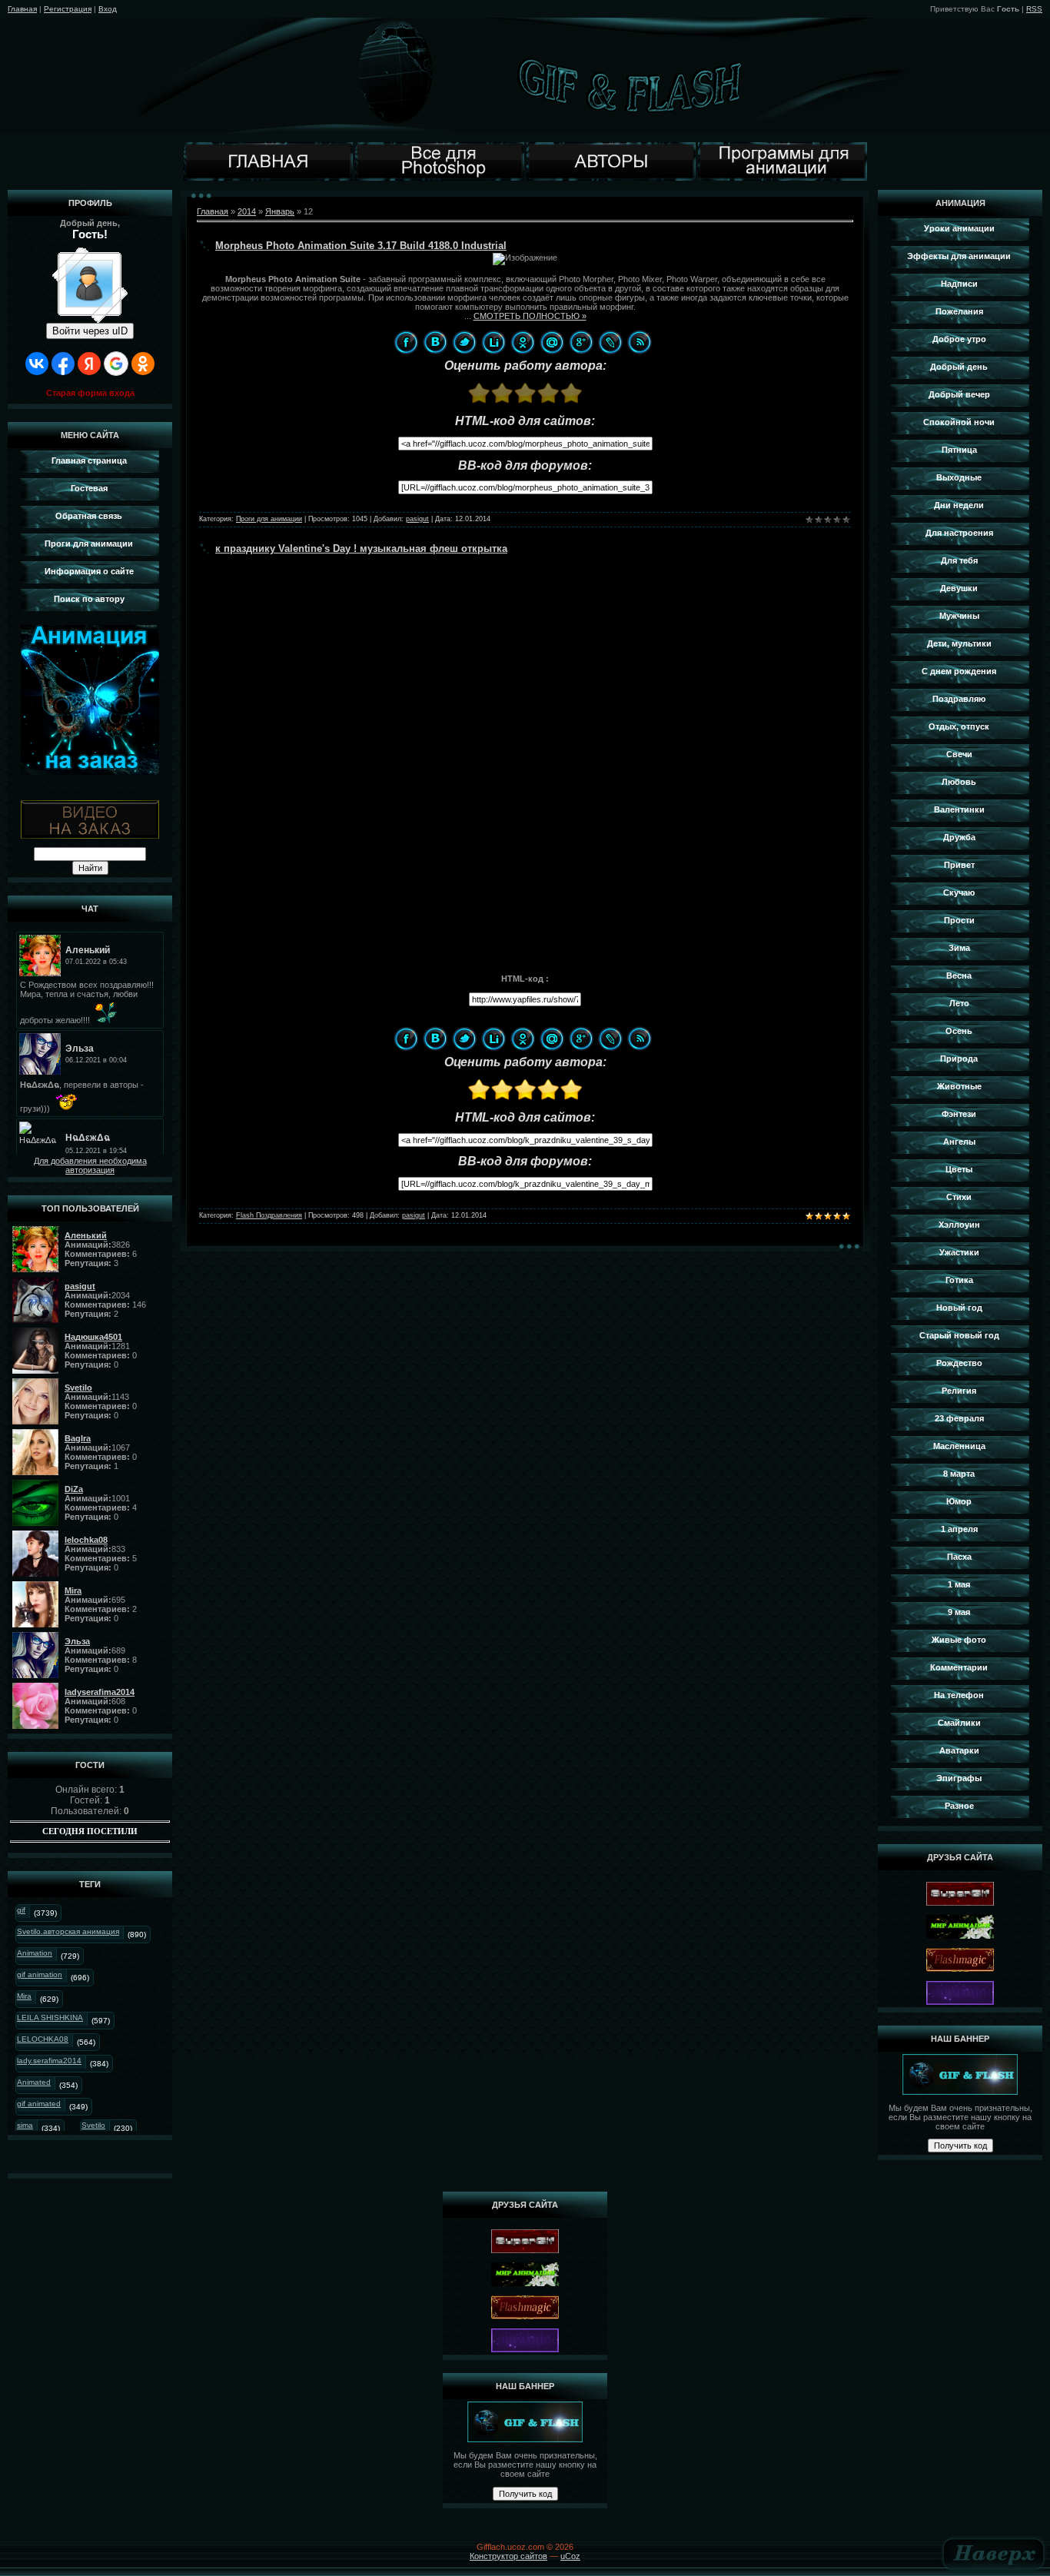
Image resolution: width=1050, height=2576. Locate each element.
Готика (959, 1280)
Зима (959, 948)
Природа (959, 1059)
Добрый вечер (959, 394)
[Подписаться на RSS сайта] (640, 342)
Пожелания (959, 311)
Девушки (959, 588)
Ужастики (959, 1252)
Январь (280, 211)
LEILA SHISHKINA (50, 2018)
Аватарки (959, 1750)
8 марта (959, 1474)
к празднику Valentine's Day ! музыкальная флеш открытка (361, 548)
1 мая (959, 1584)
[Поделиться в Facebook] (406, 342)
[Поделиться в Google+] (581, 342)
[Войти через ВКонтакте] (37, 364)
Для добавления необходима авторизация (90, 1165)
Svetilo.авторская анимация (68, 1931)
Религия (959, 1391)
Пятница (959, 450)
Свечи (959, 754)
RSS (1034, 9)
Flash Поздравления (269, 1215)
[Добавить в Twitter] (464, 342)
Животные (959, 1086)
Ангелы (959, 1142)
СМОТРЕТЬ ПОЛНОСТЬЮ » (530, 316)
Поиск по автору (89, 599)
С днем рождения (959, 671)
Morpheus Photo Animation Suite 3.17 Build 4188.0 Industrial (361, 246)
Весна (959, 976)
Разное (959, 1806)
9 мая (959, 1612)
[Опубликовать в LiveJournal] (610, 342)
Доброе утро (959, 339)
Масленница (959, 1446)
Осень (959, 1031)
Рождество (959, 1363)
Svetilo (93, 2125)
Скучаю (959, 892)
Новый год (959, 1308)
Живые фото (959, 1640)
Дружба (959, 837)
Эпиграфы (959, 1778)
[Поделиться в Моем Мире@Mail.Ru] (552, 342)
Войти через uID (90, 331)
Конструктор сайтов (508, 2556)
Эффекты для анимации (959, 256)
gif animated (39, 2104)
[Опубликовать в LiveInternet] (493, 342)
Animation (35, 1953)
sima (25, 2125)
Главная (22, 9)
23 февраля (959, 1418)
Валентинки (959, 809)
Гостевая (89, 488)
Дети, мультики (959, 643)
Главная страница (89, 460)
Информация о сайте (89, 571)
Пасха (959, 1557)
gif (21, 1910)
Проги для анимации (89, 543)
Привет (959, 865)
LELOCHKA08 (43, 2039)
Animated (34, 2082)
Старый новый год (959, 1335)
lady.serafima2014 (49, 2061)
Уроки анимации (959, 228)
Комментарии (959, 1667)
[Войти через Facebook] (63, 364)
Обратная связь (89, 516)
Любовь (959, 782)
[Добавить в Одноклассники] (523, 342)
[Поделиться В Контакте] (435, 342)
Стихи (959, 1197)
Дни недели (959, 505)
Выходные (959, 477)
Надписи (959, 284)
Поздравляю (959, 699)
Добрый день (959, 367)
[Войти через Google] (116, 364)
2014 (247, 211)
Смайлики (959, 1723)
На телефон (959, 1695)
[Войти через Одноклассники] (143, 364)
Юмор (959, 1501)
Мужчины (959, 616)
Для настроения (959, 533)
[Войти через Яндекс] (89, 364)
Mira (24, 1996)
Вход (108, 9)
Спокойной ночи (959, 422)
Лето (959, 1003)
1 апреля (959, 1529)
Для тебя (959, 560)
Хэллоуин (959, 1225)
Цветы (959, 1169)
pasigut (417, 519)
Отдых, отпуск (959, 726)
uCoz (570, 2556)
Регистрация (68, 9)
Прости (959, 920)
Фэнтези (959, 1114)
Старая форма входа (90, 393)
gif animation (40, 1974)
